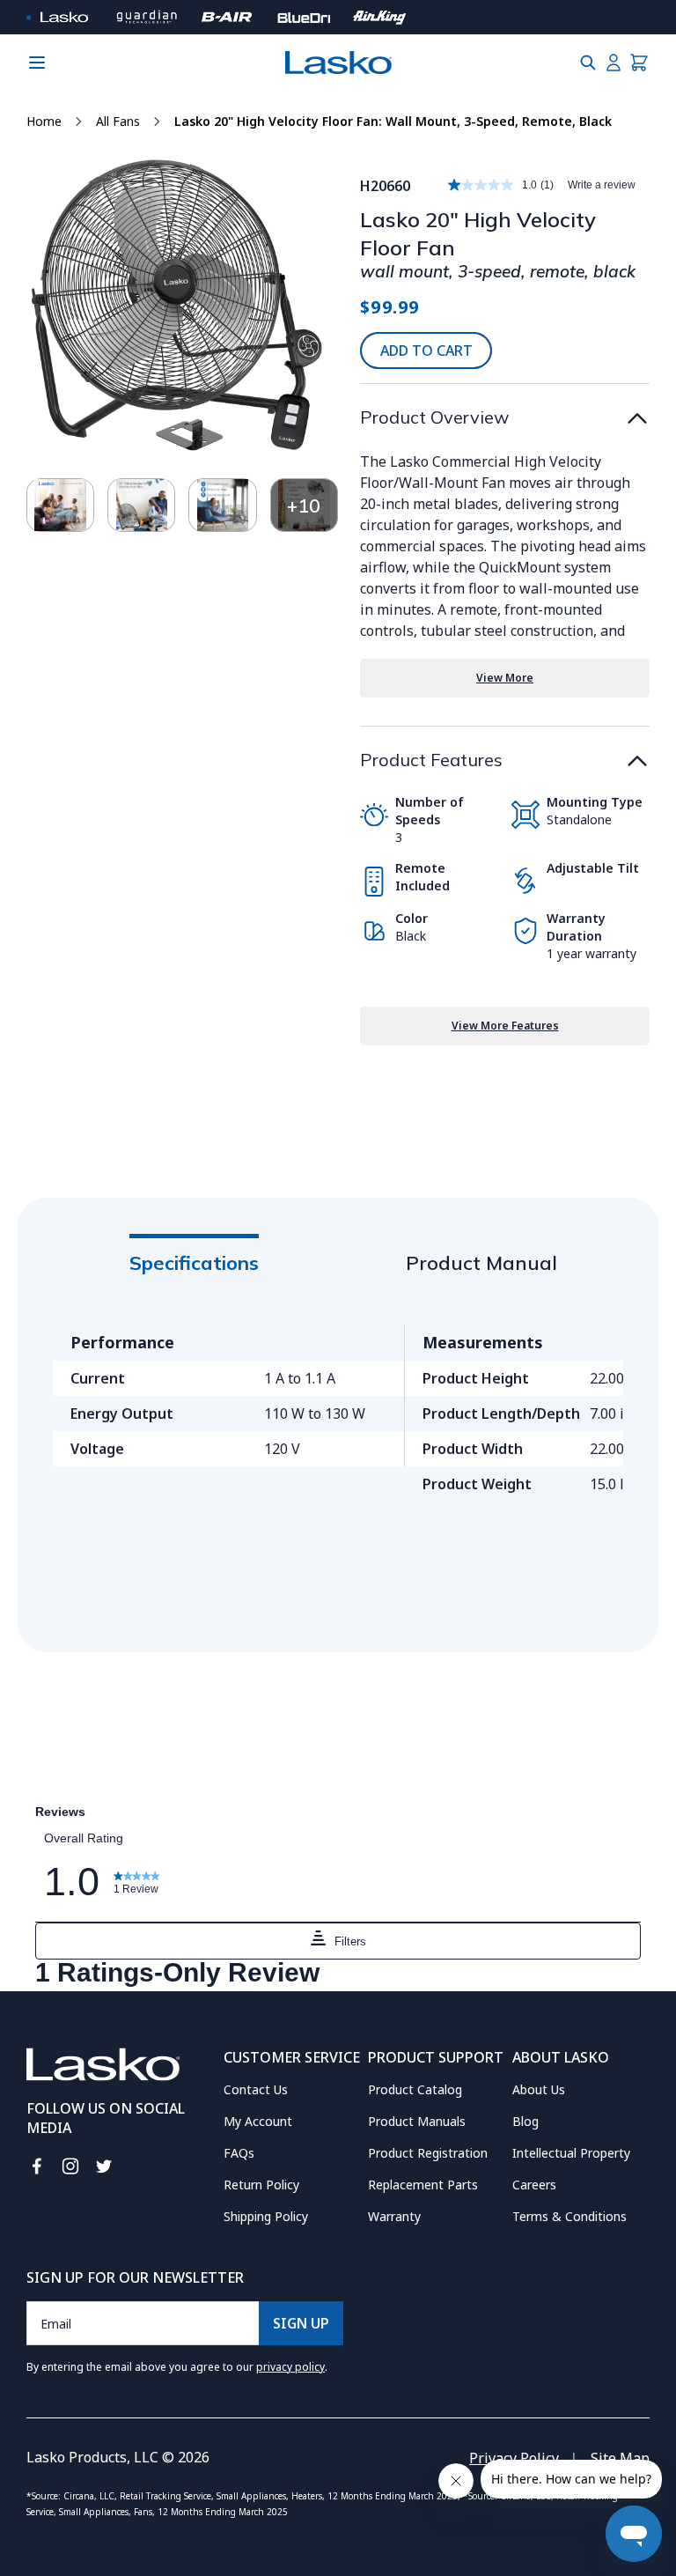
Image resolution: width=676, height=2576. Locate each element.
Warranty (394, 2216)
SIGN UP (301, 2323)
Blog (525, 2121)
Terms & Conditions (569, 2216)
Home (44, 121)
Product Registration (428, 2153)
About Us (539, 2089)
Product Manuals (417, 2121)
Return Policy (261, 2185)
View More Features (505, 1026)
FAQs (239, 2153)
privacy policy (290, 2367)
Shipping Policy (266, 2216)
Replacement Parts (423, 2185)
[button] (588, 63)
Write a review (602, 185)
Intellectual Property (571, 2153)
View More (505, 678)
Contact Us (256, 2089)
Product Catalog (415, 2089)
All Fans (118, 121)
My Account (258, 2121)
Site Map (620, 2458)
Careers (534, 2185)
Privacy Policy (514, 2458)
